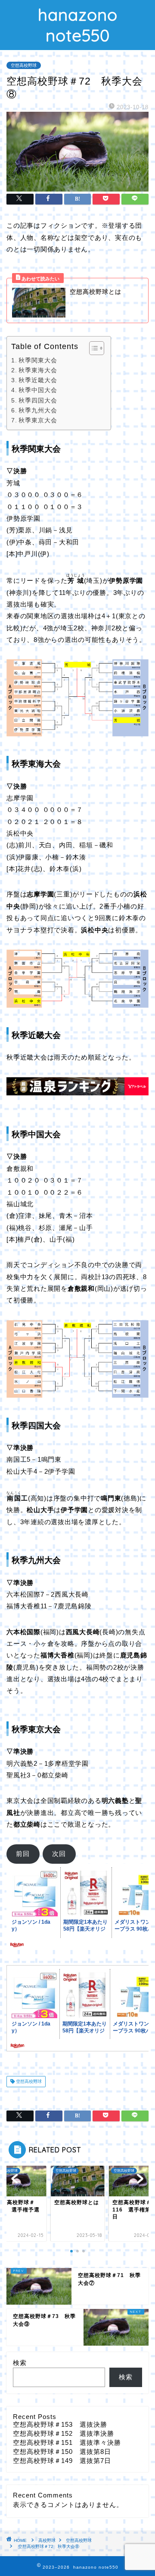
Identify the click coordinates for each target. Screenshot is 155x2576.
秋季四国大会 (38, 401)
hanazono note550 (78, 25)
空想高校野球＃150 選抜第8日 (62, 2452)
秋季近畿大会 (38, 380)
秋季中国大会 (38, 390)
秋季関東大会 (38, 360)
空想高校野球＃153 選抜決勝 (60, 2424)
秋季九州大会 (38, 410)
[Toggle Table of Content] (92, 348)
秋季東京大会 (38, 420)
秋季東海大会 (38, 370)
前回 (23, 1854)
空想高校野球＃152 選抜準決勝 (64, 2433)
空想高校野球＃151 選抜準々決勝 (67, 2442)
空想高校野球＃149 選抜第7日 (62, 2461)
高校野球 (47, 2540)
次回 (59, 1854)
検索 (20, 2363)
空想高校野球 (24, 65)
